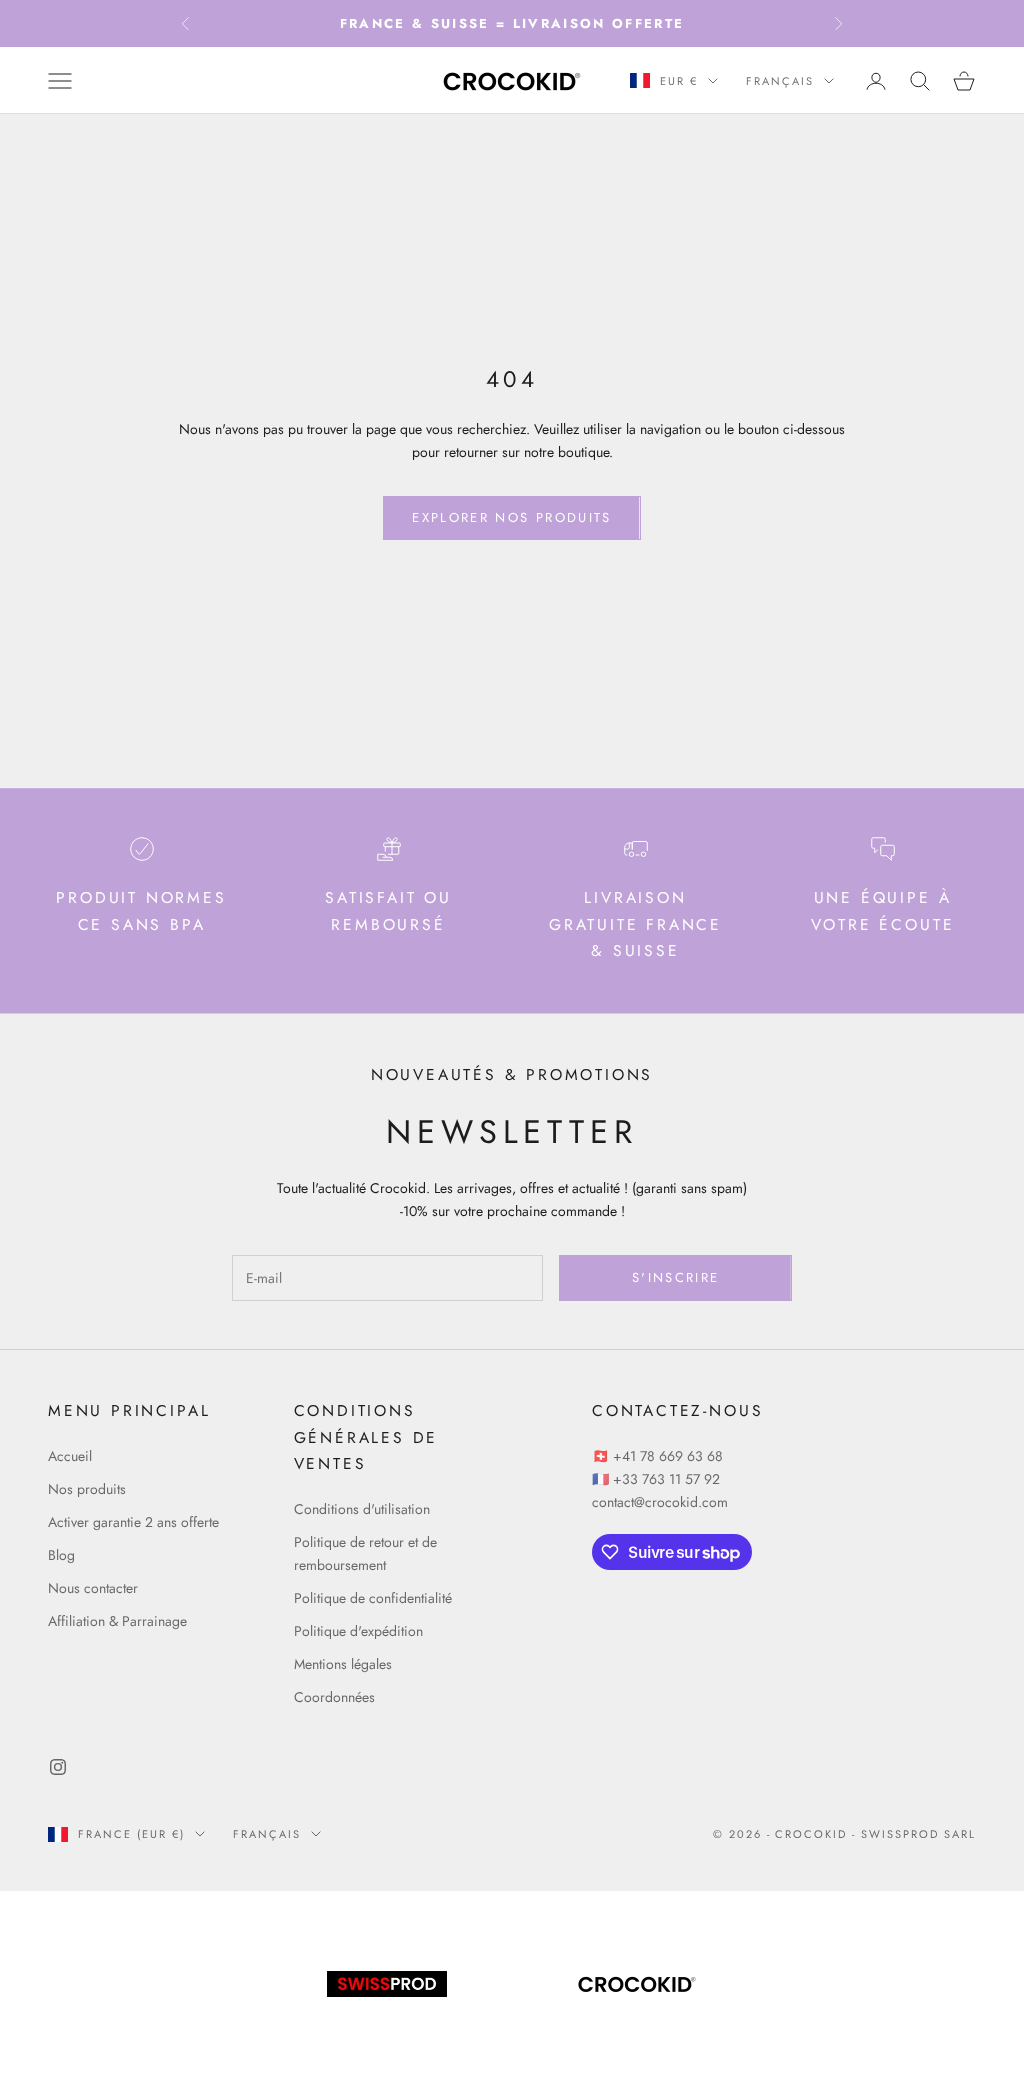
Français (780, 81)
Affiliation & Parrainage (117, 1621)
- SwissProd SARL (914, 1834)
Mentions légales (343, 1664)
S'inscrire (675, 1277)
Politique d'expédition (358, 1631)
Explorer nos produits (511, 517)
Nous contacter (93, 1588)
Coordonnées (334, 1697)
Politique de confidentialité (373, 1598)
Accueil (70, 1456)
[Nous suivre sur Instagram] (58, 1767)
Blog (61, 1555)
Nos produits (87, 1489)
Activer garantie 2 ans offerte (133, 1522)
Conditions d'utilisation (362, 1509)
